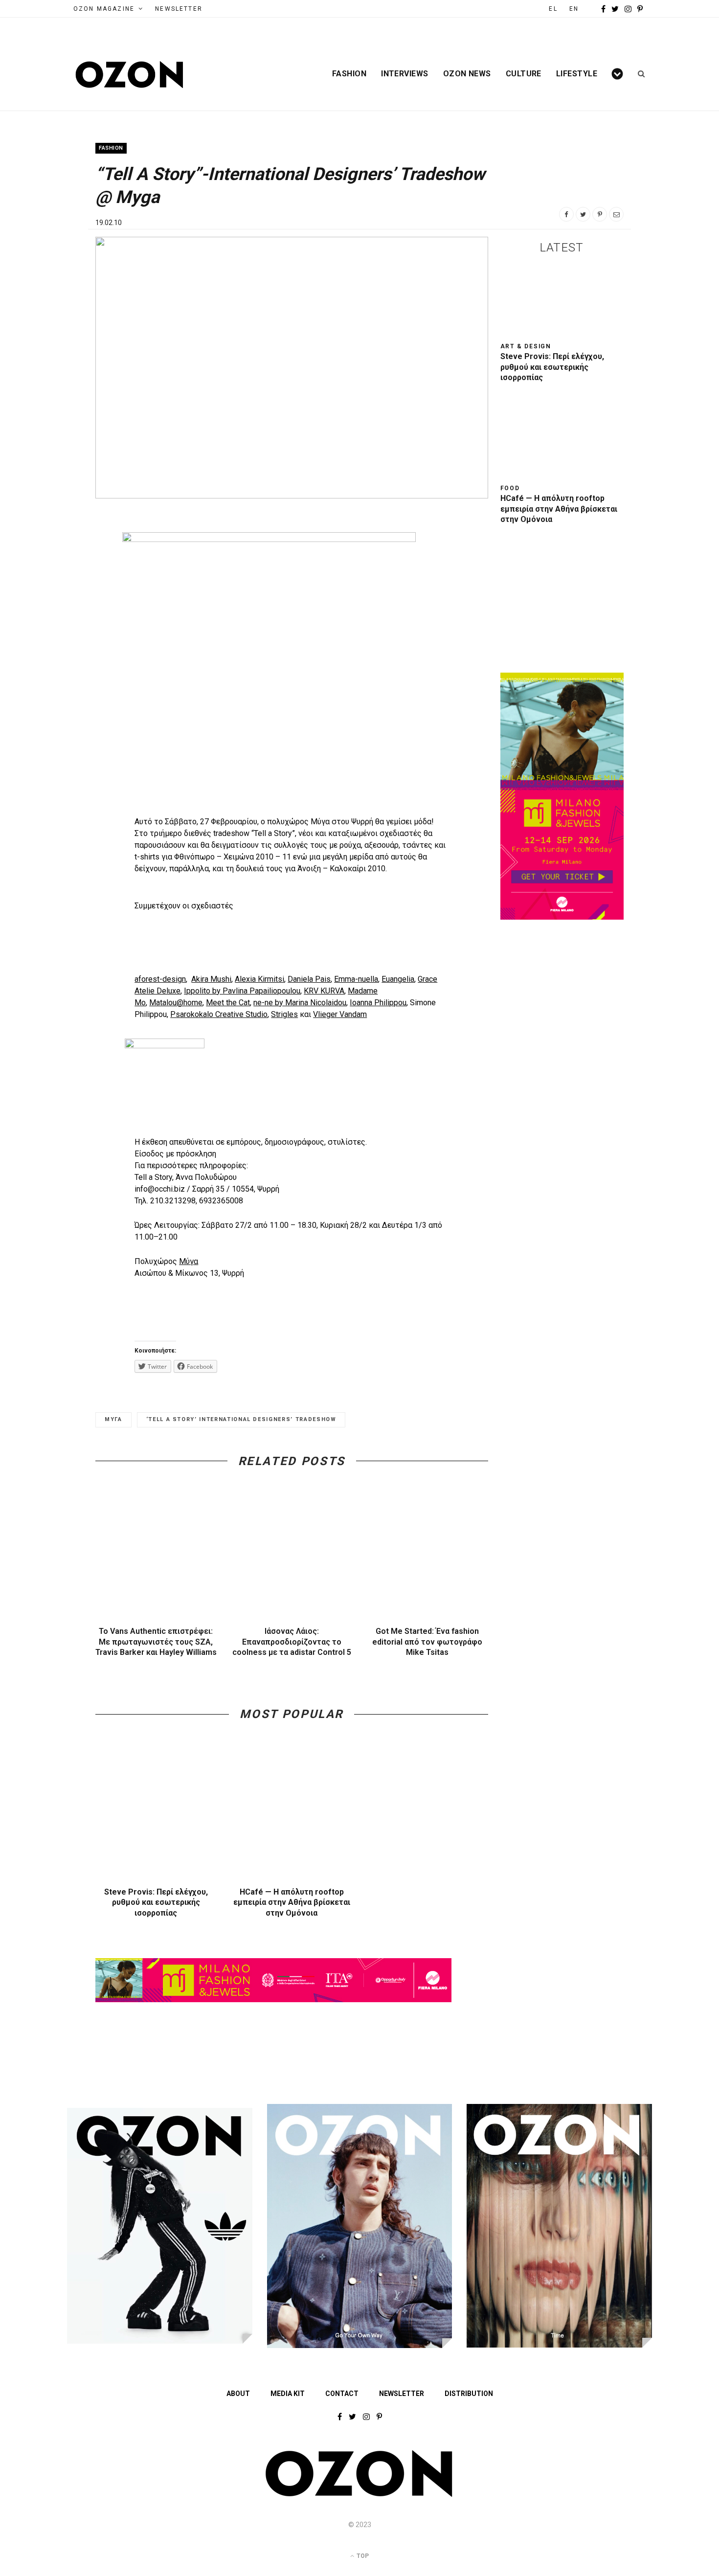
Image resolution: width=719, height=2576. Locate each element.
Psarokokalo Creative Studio (219, 1014)
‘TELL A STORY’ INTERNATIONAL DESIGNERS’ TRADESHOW (241, 1419)
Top (362, 2556)
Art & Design (526, 346)
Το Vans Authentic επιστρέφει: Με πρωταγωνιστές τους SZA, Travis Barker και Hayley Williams (156, 1642)
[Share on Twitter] (583, 214)
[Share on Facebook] (566, 214)
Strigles (284, 1014)
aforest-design (160, 979)
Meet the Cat (228, 1003)
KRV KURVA (324, 991)
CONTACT (342, 2394)
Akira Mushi (211, 979)
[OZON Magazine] (130, 75)
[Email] (616, 214)
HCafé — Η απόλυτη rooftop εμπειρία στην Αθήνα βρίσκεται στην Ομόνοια (292, 1902)
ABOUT (238, 2394)
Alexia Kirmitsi (259, 979)
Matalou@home (176, 1003)
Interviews (405, 74)
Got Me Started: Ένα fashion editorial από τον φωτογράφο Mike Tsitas (427, 1642)
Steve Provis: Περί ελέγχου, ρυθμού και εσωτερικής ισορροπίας (156, 1902)
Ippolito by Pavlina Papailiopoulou (242, 991)
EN (574, 9)
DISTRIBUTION (469, 2394)
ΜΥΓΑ (113, 1419)
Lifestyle (577, 74)
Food (510, 488)
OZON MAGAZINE (104, 9)
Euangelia (398, 979)
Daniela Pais (309, 979)
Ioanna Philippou (378, 1003)
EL (553, 9)
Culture (524, 74)
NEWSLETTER (179, 9)
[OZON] (359, 2495)
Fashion (349, 74)
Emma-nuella (356, 979)
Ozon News (467, 74)
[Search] (638, 74)
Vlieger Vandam (340, 1014)
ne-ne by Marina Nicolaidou (300, 1003)
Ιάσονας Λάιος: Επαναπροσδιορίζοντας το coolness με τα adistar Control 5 (292, 1642)
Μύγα (189, 1261)
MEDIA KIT (288, 2394)
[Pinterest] (600, 214)
